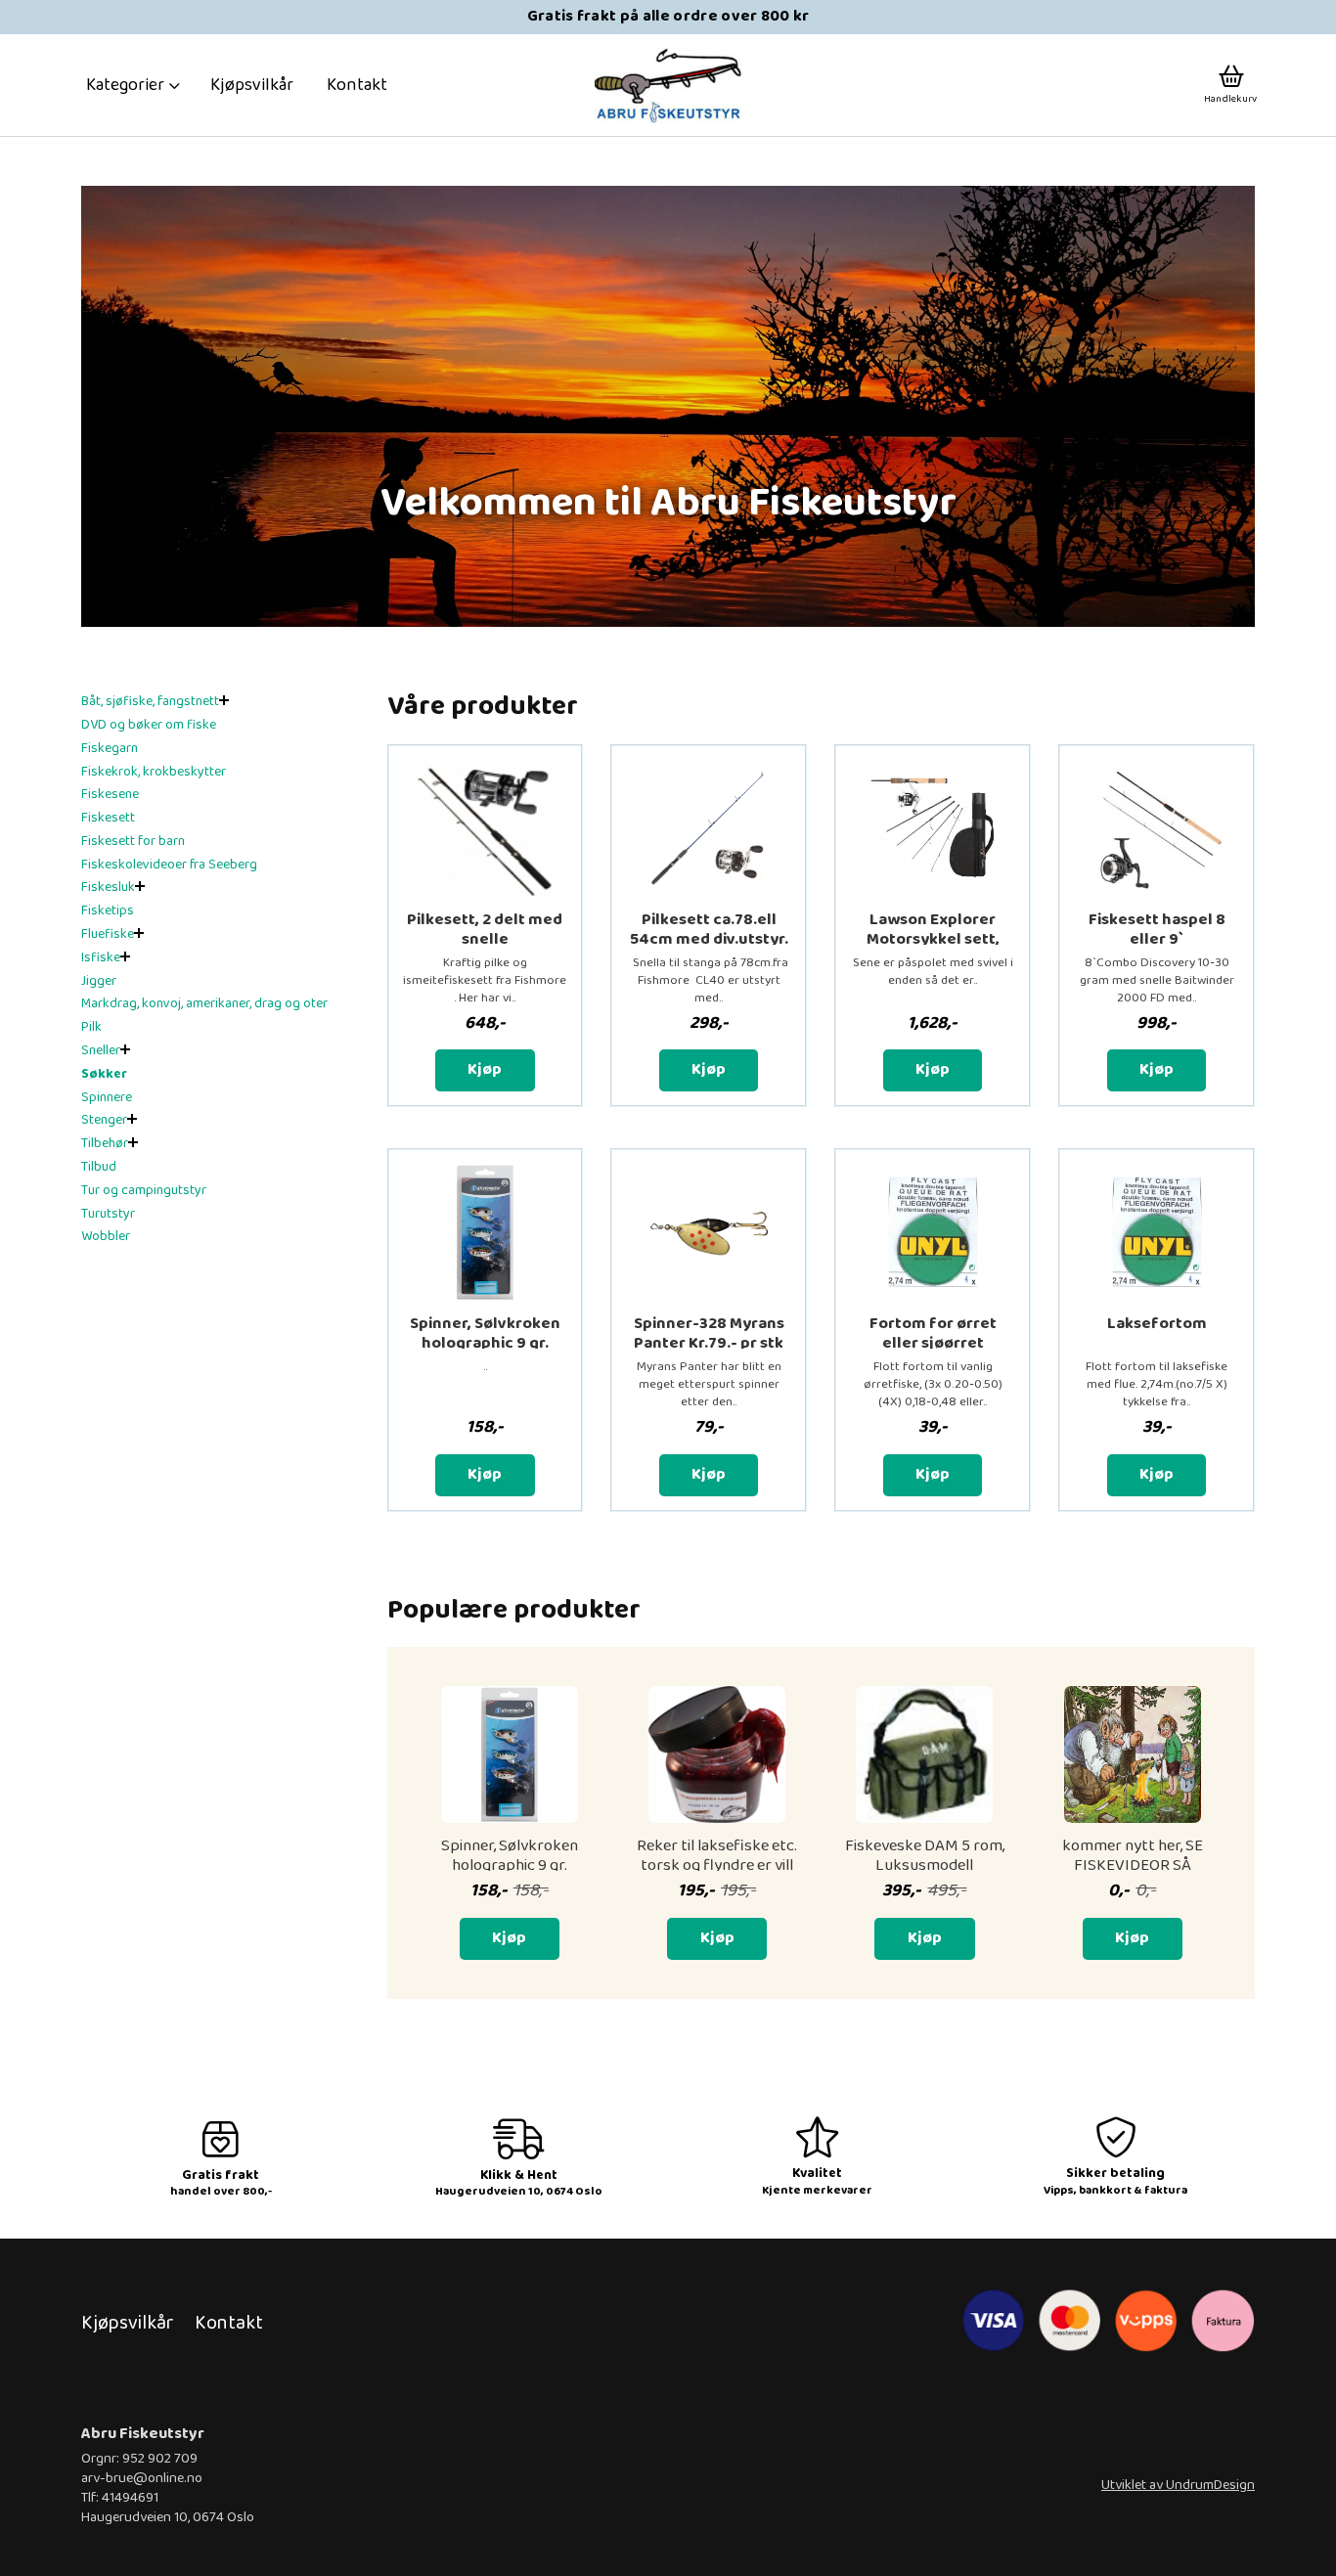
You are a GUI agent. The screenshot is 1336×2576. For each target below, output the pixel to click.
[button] (134, 85)
